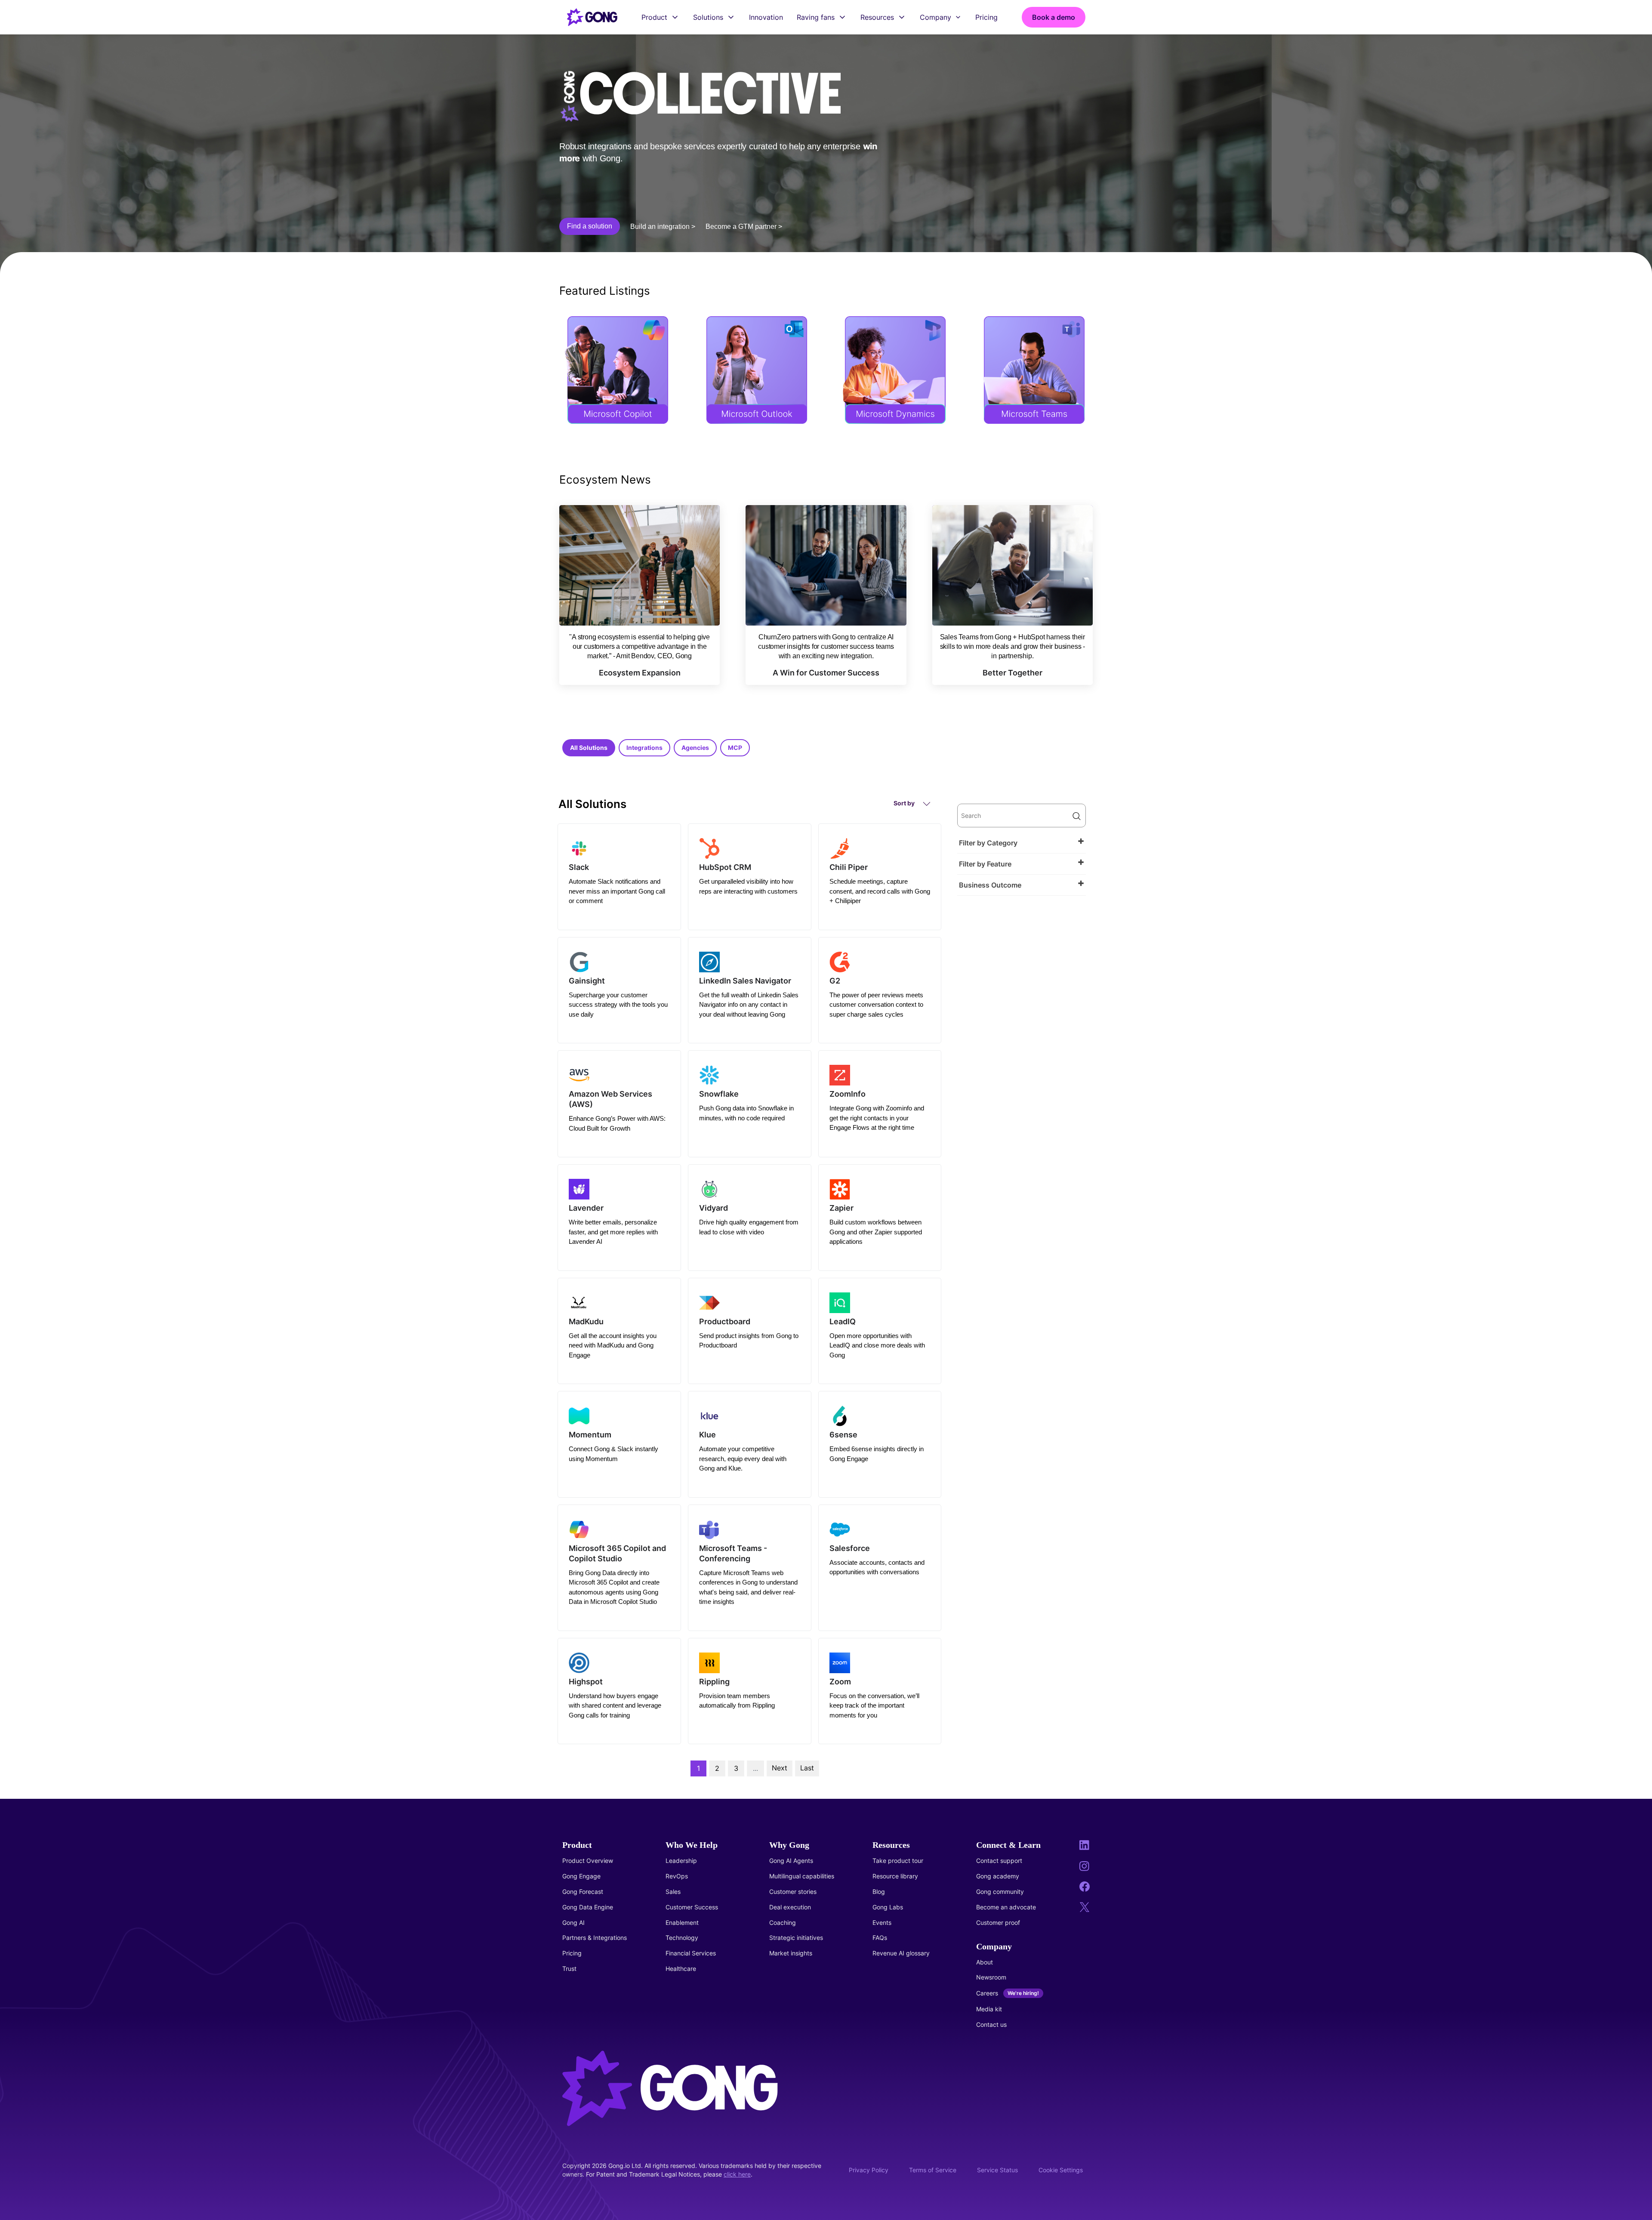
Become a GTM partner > (744, 227)
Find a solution (590, 226)
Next (780, 1768)
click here (737, 2174)
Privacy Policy (869, 2170)
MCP (735, 748)
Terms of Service (933, 2170)
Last (807, 1768)
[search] (1021, 816)
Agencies (695, 748)
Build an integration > (663, 227)
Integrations (644, 748)
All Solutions (589, 748)
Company (935, 17)
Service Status (997, 2170)
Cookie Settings (1061, 2170)
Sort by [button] (905, 803)
